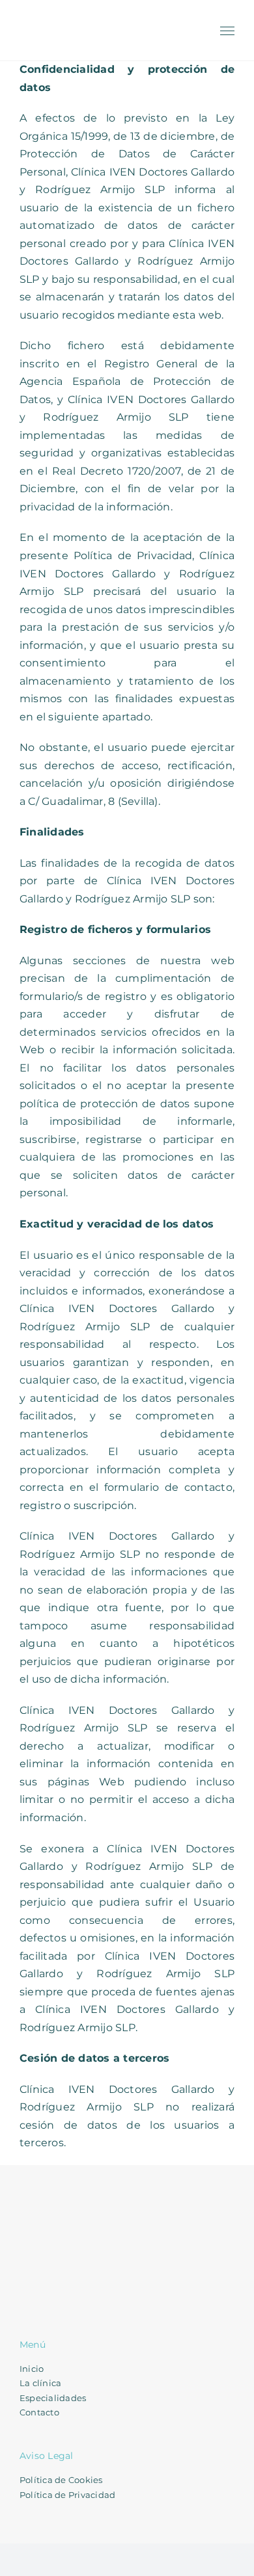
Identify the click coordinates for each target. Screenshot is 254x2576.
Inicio (32, 2369)
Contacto (39, 2412)
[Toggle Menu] (228, 31)
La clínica (40, 2383)
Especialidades (53, 2398)
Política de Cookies (61, 2480)
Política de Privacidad (67, 2495)
